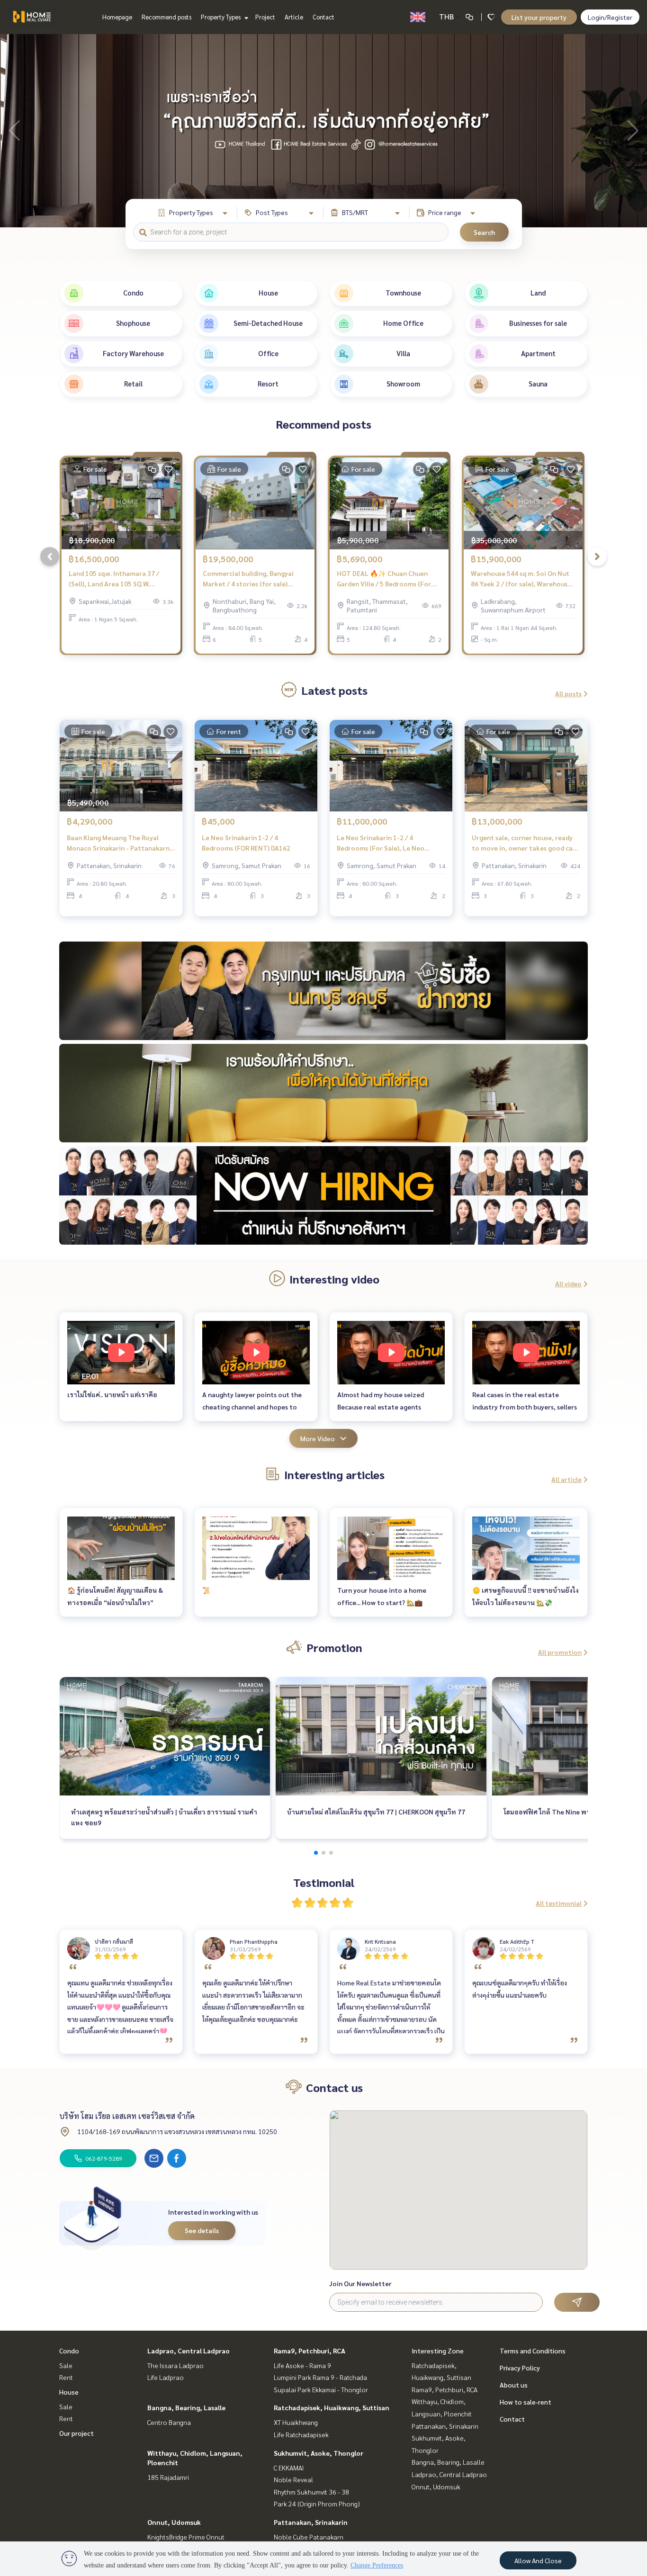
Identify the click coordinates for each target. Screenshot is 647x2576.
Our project (76, 2433)
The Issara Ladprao (175, 2365)
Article (294, 17)
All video (568, 1284)
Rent (66, 2377)
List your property (539, 17)
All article (566, 1479)
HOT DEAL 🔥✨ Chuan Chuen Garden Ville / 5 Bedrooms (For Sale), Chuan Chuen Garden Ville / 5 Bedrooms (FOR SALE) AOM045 (388, 579)
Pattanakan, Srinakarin (311, 2522)
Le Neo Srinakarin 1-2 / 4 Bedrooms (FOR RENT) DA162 (246, 843)
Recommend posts (166, 17)
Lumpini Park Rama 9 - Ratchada (320, 2377)
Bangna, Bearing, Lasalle (186, 2407)
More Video (318, 1438)
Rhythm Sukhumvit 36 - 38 (311, 2492)
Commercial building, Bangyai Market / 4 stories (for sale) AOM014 (248, 579)
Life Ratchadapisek (301, 2434)
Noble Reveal (293, 2479)
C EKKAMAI (289, 2468)
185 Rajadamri (168, 2477)
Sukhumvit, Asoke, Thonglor (319, 2453)
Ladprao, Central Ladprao (189, 2351)
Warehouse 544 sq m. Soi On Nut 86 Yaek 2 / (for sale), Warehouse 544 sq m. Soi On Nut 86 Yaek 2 (521, 579)
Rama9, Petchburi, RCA (310, 2351)
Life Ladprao (166, 2377)
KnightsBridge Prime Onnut (186, 2537)
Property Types (221, 17)
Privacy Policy (520, 2368)
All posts (568, 693)
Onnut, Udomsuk (174, 2522)
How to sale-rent (526, 2402)
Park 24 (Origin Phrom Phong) (317, 2504)
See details (202, 2230)
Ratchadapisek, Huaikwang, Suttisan (332, 2407)
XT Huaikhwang (296, 2422)
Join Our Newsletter (360, 2283)
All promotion (560, 1652)
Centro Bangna (169, 2422)
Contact (323, 17)
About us (514, 2385)
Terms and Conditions (533, 2351)
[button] (633, 131)
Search (484, 232)
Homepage (117, 17)
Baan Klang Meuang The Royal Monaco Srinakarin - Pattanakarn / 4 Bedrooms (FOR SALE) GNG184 (120, 843)
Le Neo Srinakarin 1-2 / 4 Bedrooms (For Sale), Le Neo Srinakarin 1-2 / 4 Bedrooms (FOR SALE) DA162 (388, 843)
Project (265, 17)
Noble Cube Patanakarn (309, 2537)
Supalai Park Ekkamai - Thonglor (321, 2389)
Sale (66, 2365)
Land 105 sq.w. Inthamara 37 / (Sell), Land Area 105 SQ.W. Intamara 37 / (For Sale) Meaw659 (121, 579)
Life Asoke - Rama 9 (302, 2365)
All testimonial (559, 1903)
